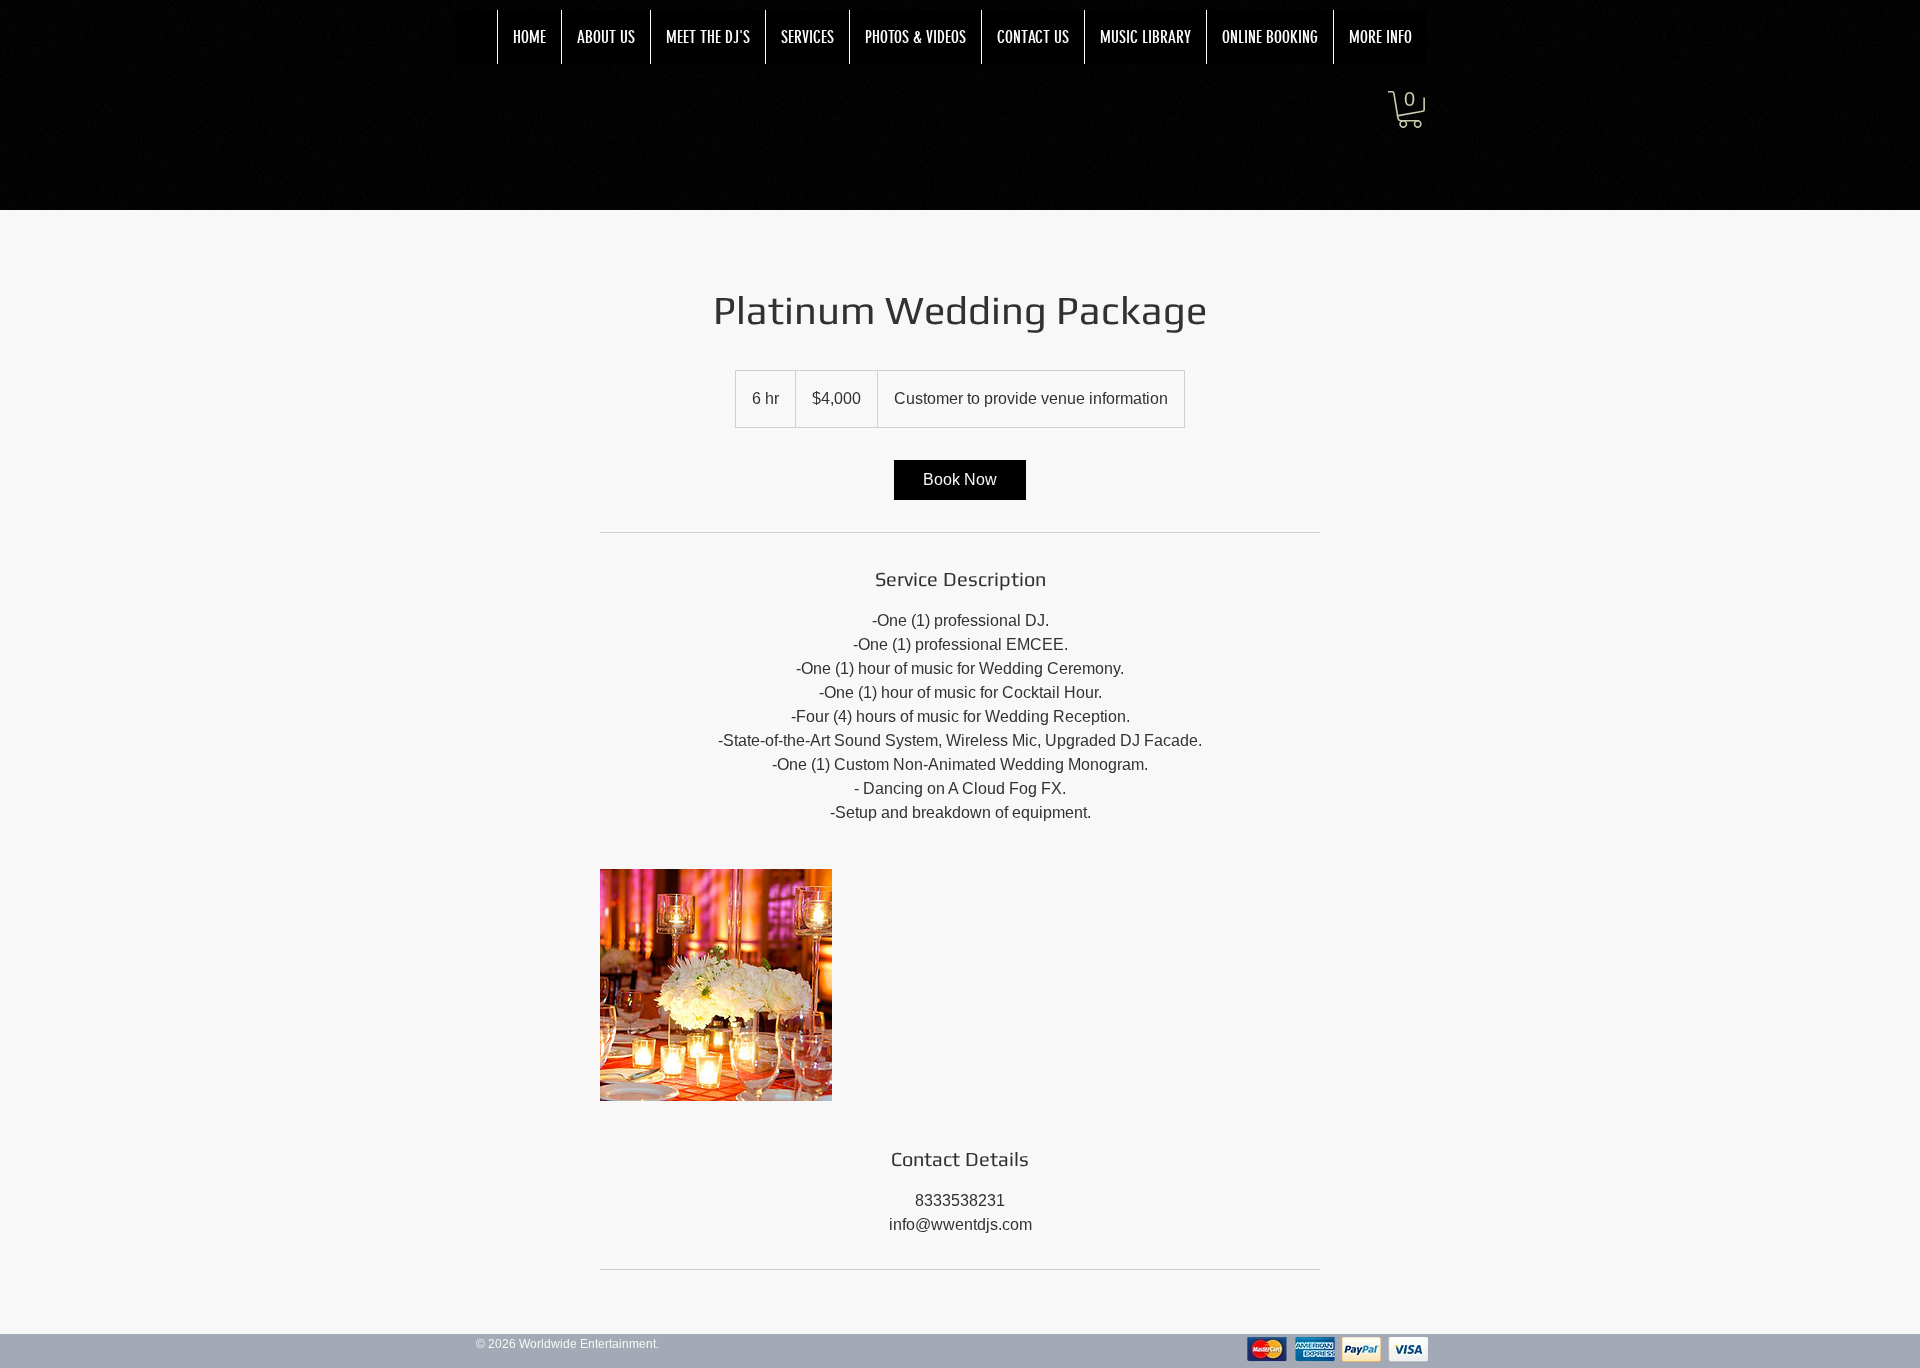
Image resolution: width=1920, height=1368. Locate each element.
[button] (1410, 109)
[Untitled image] (716, 985)
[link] (960, 480)
